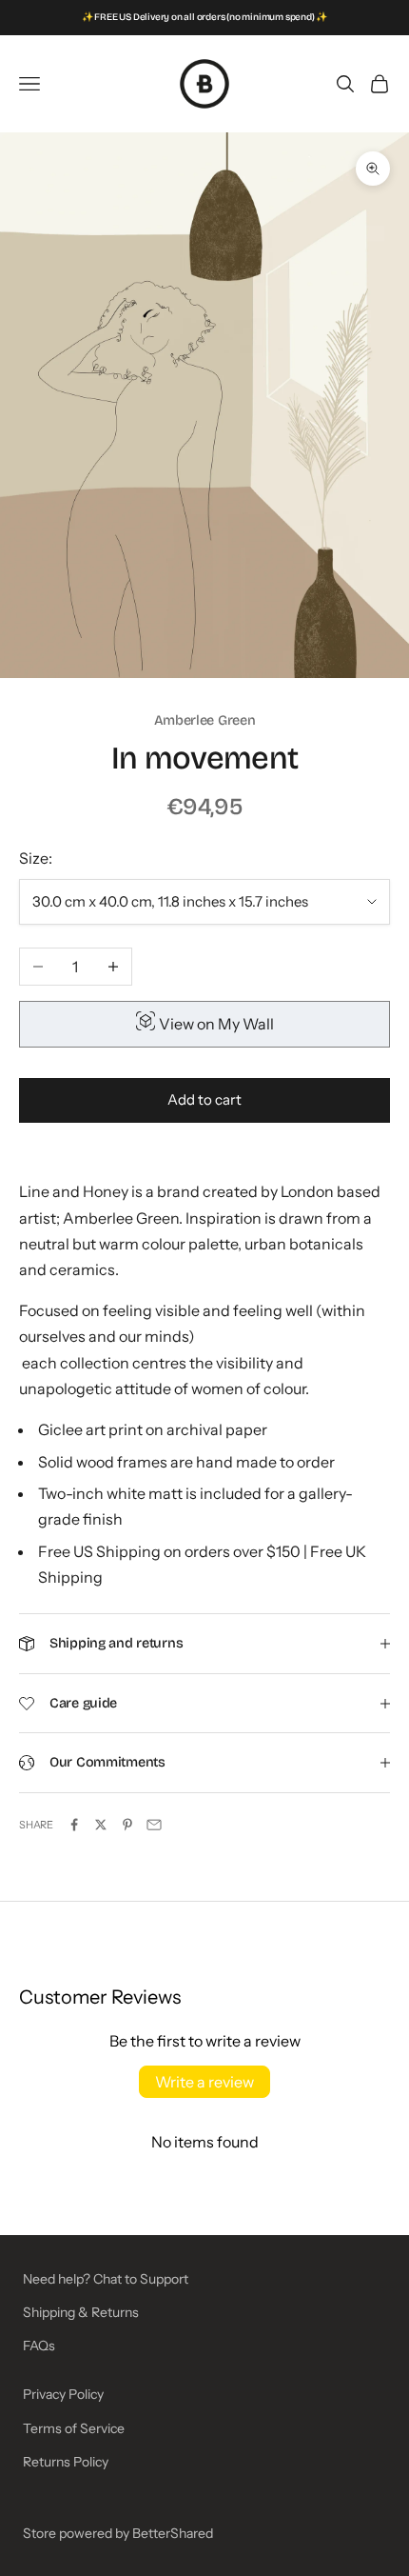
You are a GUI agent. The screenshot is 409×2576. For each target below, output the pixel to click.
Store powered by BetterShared (118, 2533)
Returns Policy (66, 2462)
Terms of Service (74, 2428)
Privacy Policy (63, 2394)
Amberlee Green (205, 720)
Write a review (204, 2082)
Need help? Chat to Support (106, 2279)
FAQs (39, 2346)
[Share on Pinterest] (127, 1825)
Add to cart (204, 1099)
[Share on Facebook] (74, 1825)
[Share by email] (154, 1825)
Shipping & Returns (81, 2312)
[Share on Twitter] (101, 1825)
